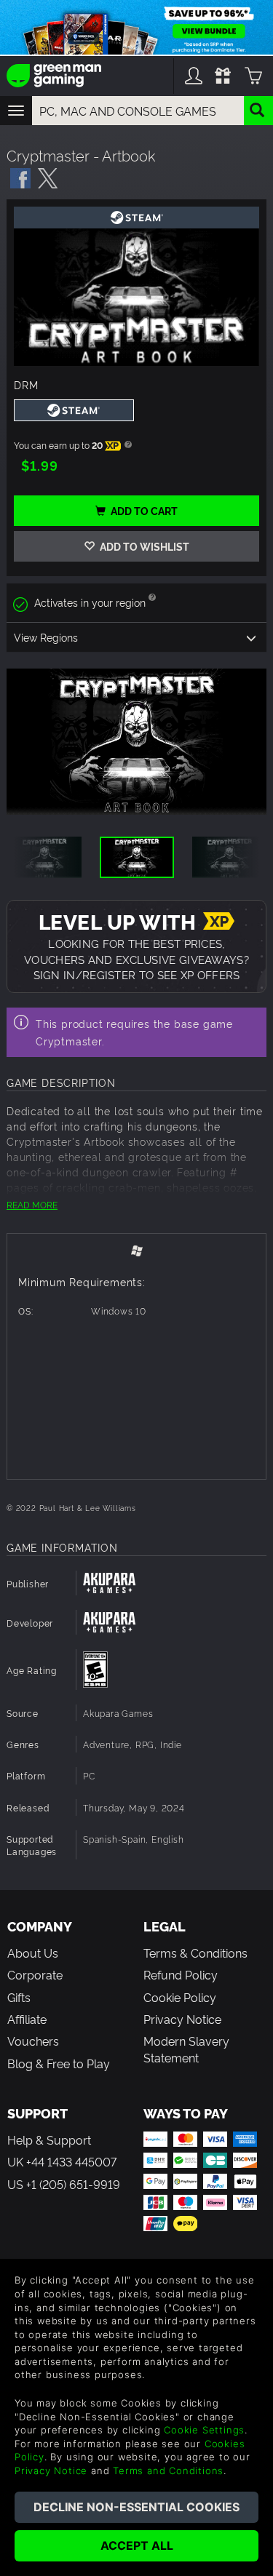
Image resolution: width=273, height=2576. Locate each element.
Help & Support (49, 2140)
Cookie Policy (180, 1997)
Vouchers (33, 2041)
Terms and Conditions (168, 2471)
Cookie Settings (204, 2430)
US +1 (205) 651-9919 (64, 2184)
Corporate (35, 1974)
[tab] (136, 1249)
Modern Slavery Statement (186, 2049)
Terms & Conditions (195, 1953)
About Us (33, 1953)
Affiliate (27, 2019)
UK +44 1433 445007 (62, 2161)
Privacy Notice (182, 2019)
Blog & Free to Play (59, 2063)
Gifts (19, 1997)
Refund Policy (181, 1974)
